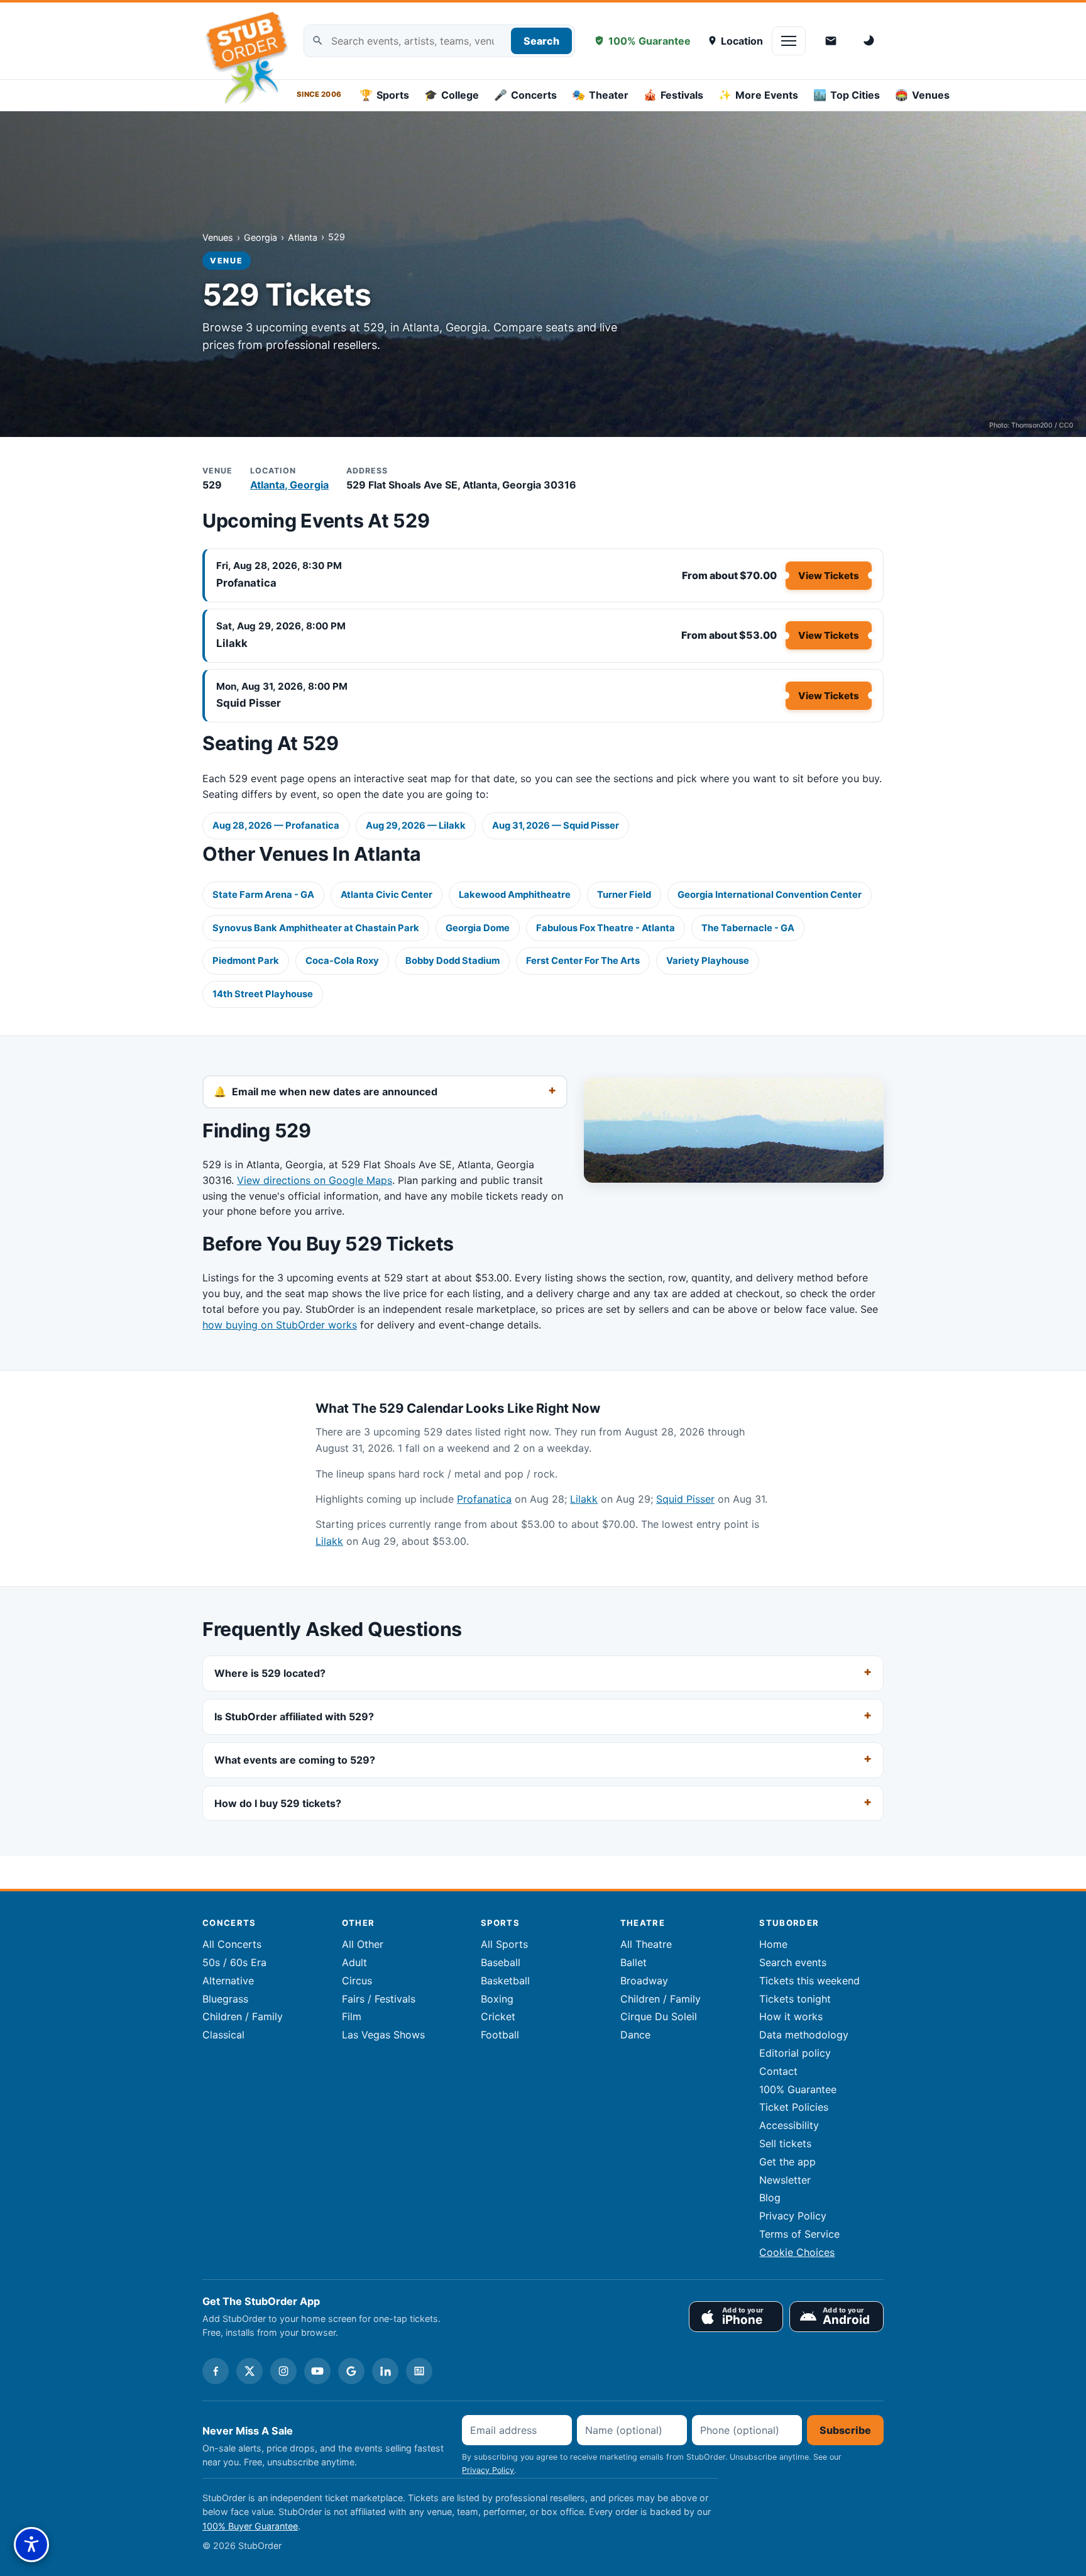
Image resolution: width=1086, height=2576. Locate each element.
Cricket (498, 2016)
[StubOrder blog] (419, 2371)
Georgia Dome (478, 928)
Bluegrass (225, 1999)
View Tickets (829, 576)
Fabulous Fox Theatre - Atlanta (606, 928)
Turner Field (624, 895)
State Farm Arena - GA (263, 895)
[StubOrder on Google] (351, 2371)
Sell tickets (785, 2143)
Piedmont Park (246, 961)
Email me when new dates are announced (335, 1092)
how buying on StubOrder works (280, 1325)
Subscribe (845, 2430)
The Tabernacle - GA (748, 928)
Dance (635, 2035)
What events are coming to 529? (295, 1759)
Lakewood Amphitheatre (515, 895)
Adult (354, 1962)
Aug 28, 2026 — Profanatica (276, 826)
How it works (791, 2016)
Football (500, 2035)
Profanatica (246, 583)
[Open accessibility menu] (31, 2545)
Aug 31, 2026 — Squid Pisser (556, 826)
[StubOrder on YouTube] (317, 2371)
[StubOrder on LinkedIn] (385, 2371)
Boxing (497, 1999)
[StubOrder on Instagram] (283, 2371)
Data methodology (804, 2035)
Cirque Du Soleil (659, 2016)
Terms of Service (799, 2234)
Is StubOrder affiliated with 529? (294, 1716)
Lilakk (232, 643)
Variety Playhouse (708, 961)
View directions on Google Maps (315, 1180)
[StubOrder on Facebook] (216, 2371)
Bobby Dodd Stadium (452, 961)
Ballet (633, 1962)
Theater (600, 95)
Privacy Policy (793, 2216)
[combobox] (439, 41)
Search (541, 41)
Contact (778, 2071)
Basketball (505, 1981)
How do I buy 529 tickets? (278, 1803)
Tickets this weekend (809, 1981)
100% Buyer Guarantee (250, 2526)
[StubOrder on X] (250, 2371)
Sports (384, 95)
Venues (922, 95)
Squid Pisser (249, 703)
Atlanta (303, 237)
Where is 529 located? (270, 1673)
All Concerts (232, 1944)
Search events (793, 1962)
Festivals (673, 95)
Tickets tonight (795, 1999)
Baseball (501, 1962)
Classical (223, 2035)
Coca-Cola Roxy (342, 961)
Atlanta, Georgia (289, 485)
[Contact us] (831, 41)
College (452, 95)
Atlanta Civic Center (387, 895)
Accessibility (789, 2125)
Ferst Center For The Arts (583, 961)
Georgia (261, 237)
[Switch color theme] (870, 41)
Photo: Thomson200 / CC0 (1031, 425)
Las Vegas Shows (383, 2035)
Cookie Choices (797, 2252)
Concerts (525, 95)
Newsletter (785, 2180)
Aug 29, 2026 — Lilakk (416, 826)
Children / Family (243, 2016)
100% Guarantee (650, 41)
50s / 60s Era (234, 1962)
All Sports (504, 1944)
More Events (758, 95)
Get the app (787, 2162)
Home (773, 1944)
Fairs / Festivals (379, 1999)
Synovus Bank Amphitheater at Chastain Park (316, 928)
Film (352, 2016)
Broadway (644, 1981)
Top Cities (847, 95)
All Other (363, 1944)
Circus (357, 1981)
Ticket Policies (794, 2107)
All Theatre (646, 1944)
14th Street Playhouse (263, 994)
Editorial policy (795, 2053)
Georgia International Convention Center (770, 895)
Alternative (228, 1981)
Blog (770, 2197)
